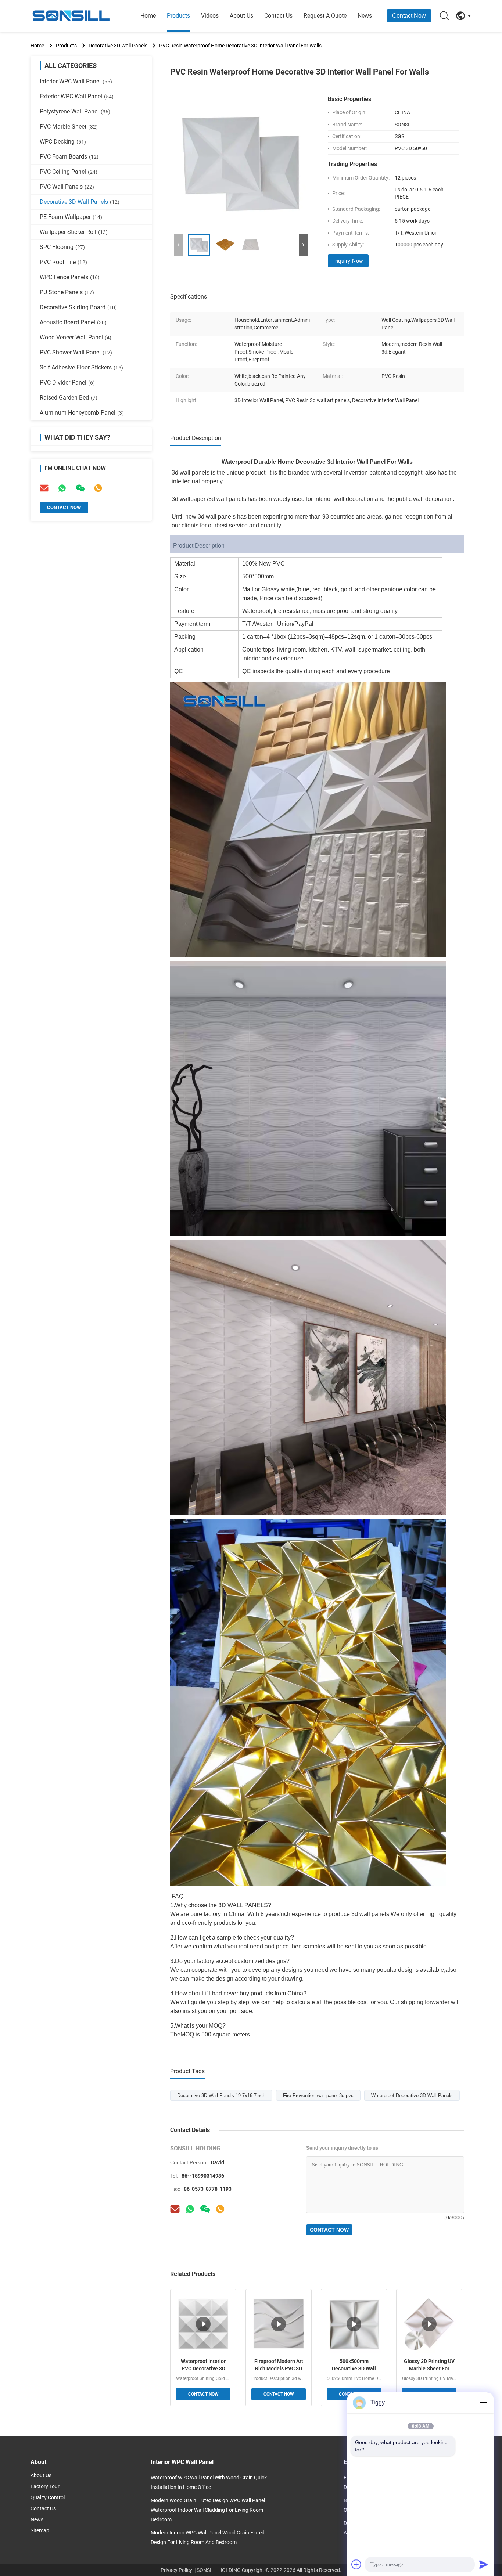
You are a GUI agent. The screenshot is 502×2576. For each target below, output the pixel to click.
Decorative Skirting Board (78, 307)
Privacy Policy (176, 2570)
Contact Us (278, 16)
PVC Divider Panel (67, 383)
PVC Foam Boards (69, 157)
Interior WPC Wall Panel (76, 81)
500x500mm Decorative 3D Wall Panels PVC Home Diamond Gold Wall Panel (354, 2365)
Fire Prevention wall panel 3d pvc (318, 2095)
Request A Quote (325, 16)
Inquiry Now (348, 261)
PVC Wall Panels (67, 187)
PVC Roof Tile (63, 262)
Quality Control (48, 2497)
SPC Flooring (62, 247)
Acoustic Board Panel (73, 322)
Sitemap (40, 2530)
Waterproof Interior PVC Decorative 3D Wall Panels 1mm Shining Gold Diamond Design (203, 2365)
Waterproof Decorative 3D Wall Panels (412, 2095)
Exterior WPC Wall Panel (77, 96)
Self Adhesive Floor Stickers (81, 367)
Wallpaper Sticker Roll (74, 232)
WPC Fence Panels (70, 277)
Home (148, 16)
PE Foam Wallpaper (71, 217)
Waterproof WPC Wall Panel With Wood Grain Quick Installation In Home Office (209, 2482)
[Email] (44, 488)
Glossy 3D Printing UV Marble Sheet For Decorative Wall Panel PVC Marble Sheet (429, 2365)
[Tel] (98, 488)
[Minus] (484, 2403)
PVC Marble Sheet (69, 127)
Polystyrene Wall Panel (75, 111)
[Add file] (356, 2564)
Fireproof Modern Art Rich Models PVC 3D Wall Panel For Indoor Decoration (279, 2365)
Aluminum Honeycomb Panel (82, 413)
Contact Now (409, 16)
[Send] (484, 2564)
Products (178, 16)
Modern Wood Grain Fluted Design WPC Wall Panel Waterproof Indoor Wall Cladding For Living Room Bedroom (208, 2510)
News (365, 16)
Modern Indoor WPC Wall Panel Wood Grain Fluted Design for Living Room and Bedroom (208, 2537)
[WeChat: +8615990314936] (80, 488)
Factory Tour (45, 2486)
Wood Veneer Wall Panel (76, 337)
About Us (241, 16)
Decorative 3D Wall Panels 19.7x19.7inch (221, 2095)
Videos (210, 16)
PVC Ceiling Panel (69, 172)
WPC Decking (63, 142)
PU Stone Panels (67, 292)
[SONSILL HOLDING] (71, 16)
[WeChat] (205, 2209)
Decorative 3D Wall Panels (118, 46)
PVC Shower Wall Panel (76, 352)
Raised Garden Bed (69, 398)
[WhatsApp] (62, 488)
